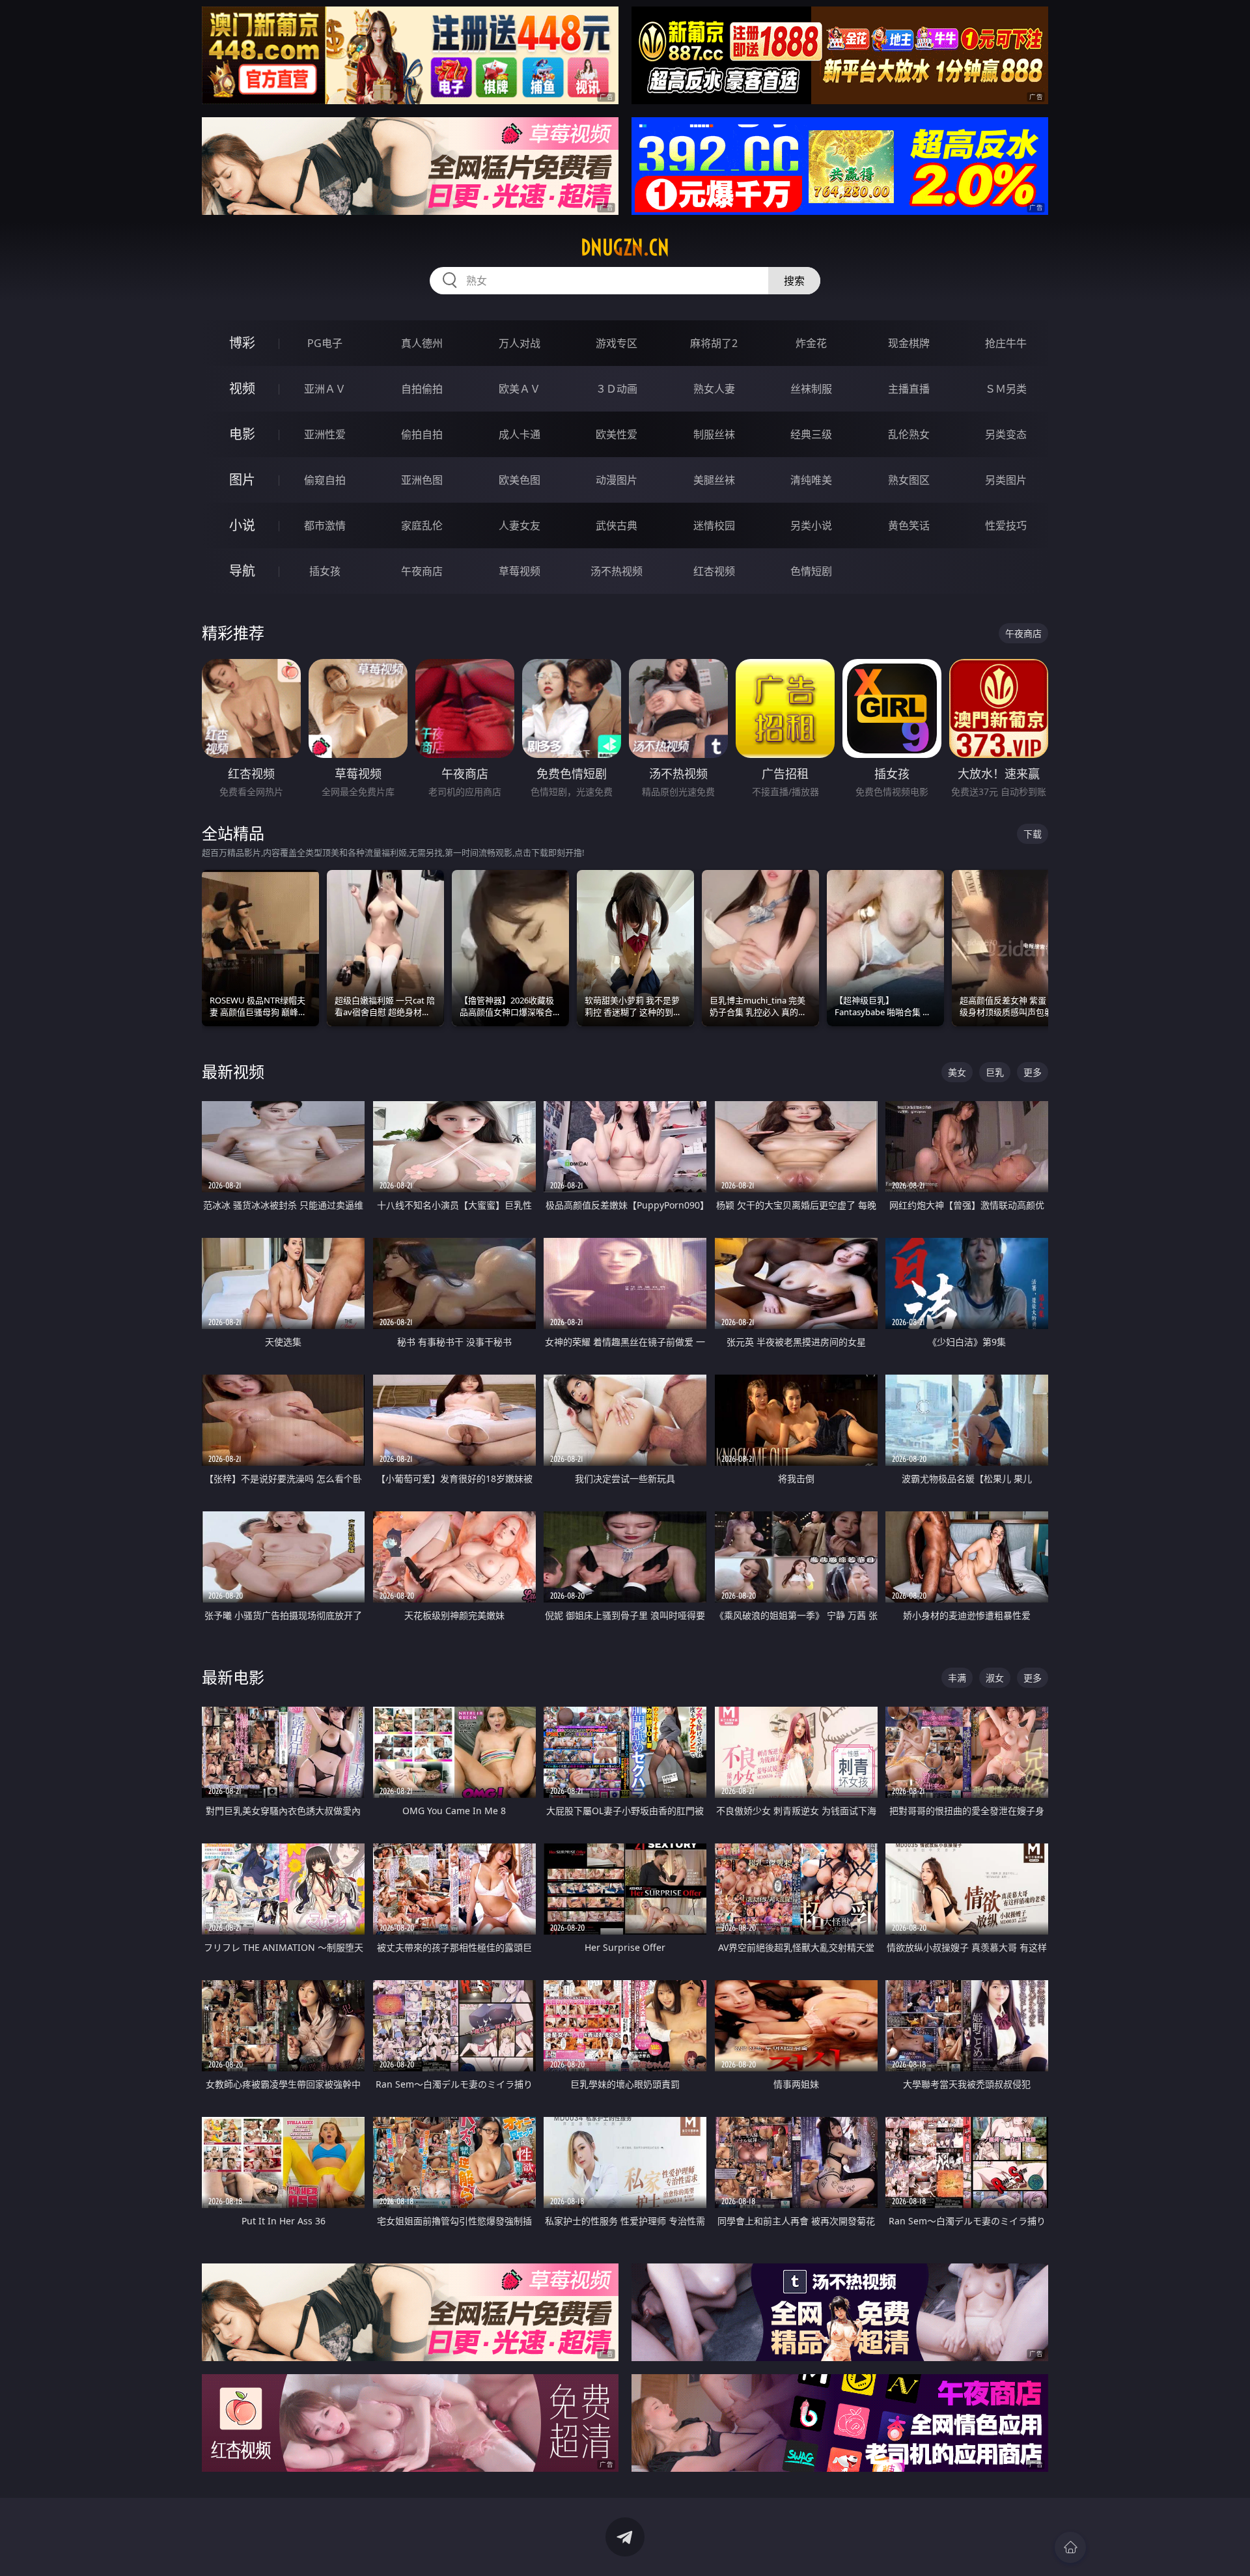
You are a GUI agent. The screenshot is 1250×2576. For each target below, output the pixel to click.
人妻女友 (520, 525)
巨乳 (995, 1072)
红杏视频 (714, 571)
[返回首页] (1070, 2547)
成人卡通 (520, 434)
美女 (957, 1072)
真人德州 (422, 343)
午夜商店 (422, 571)
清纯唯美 (811, 480)
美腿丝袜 (714, 480)
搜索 (794, 281)
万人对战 (520, 343)
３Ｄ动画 (617, 389)
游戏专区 (617, 343)
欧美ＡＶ (520, 389)
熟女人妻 (714, 389)
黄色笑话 (909, 525)
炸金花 (811, 343)
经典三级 (811, 434)
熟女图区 (909, 480)
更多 (1033, 1072)
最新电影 (233, 1677)
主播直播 (909, 389)
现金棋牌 (909, 343)
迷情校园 (714, 525)
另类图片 (1006, 480)
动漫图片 (617, 480)
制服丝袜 (714, 434)
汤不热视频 (617, 571)
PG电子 (325, 343)
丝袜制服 (811, 389)
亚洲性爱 (325, 434)
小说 (242, 525)
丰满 (957, 1678)
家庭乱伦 (422, 525)
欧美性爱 (617, 434)
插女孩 (325, 571)
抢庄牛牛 (1006, 343)
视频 (242, 388)
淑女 (995, 1678)
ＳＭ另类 (1006, 389)
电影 (242, 434)
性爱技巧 (1006, 525)
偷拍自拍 (422, 434)
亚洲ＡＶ (325, 389)
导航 (242, 571)
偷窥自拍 (325, 480)
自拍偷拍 (422, 389)
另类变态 (1006, 434)
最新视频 (233, 1071)
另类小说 (811, 525)
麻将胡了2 (714, 343)
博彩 (242, 343)
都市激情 (325, 525)
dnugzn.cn (625, 247)
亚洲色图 (422, 480)
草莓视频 (520, 571)
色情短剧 (811, 571)
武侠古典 (617, 525)
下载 (1033, 834)
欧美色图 (520, 480)
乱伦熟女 (909, 434)
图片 (242, 480)
